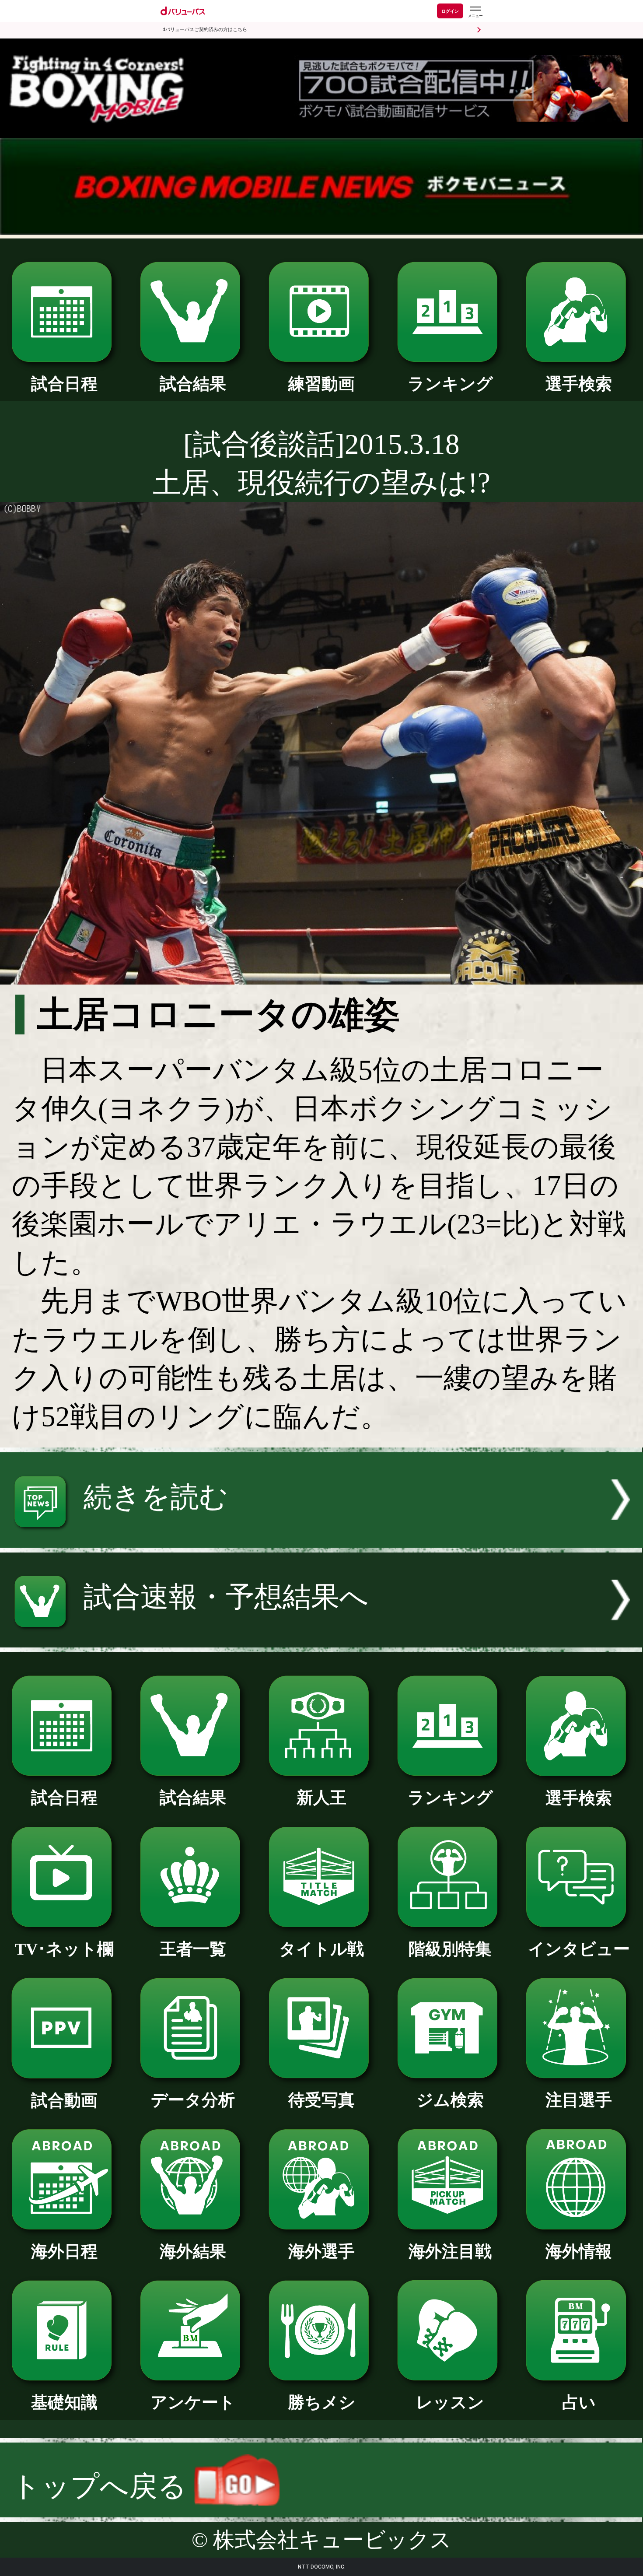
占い (579, 2402)
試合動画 (64, 2100)
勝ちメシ (322, 2402)
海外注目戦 (450, 2251)
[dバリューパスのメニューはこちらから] (475, 12)
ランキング (450, 384)
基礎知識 (64, 2402)
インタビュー (579, 1949)
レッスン (450, 2402)
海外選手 (321, 2251)
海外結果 (193, 2251)
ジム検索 (450, 2100)
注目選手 (579, 2100)
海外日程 (64, 2251)
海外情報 (579, 2251)
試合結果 (193, 384)
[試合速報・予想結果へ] (321, 1638)
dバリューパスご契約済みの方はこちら (205, 30)
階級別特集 (450, 1949)
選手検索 (579, 384)
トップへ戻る (103, 2486)
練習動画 (321, 384)
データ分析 (193, 2100)
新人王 (321, 1798)
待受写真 (321, 2100)
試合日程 (64, 384)
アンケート (193, 2402)
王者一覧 (193, 1949)
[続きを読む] (321, 1538)
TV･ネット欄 (64, 1949)
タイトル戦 (321, 1949)
